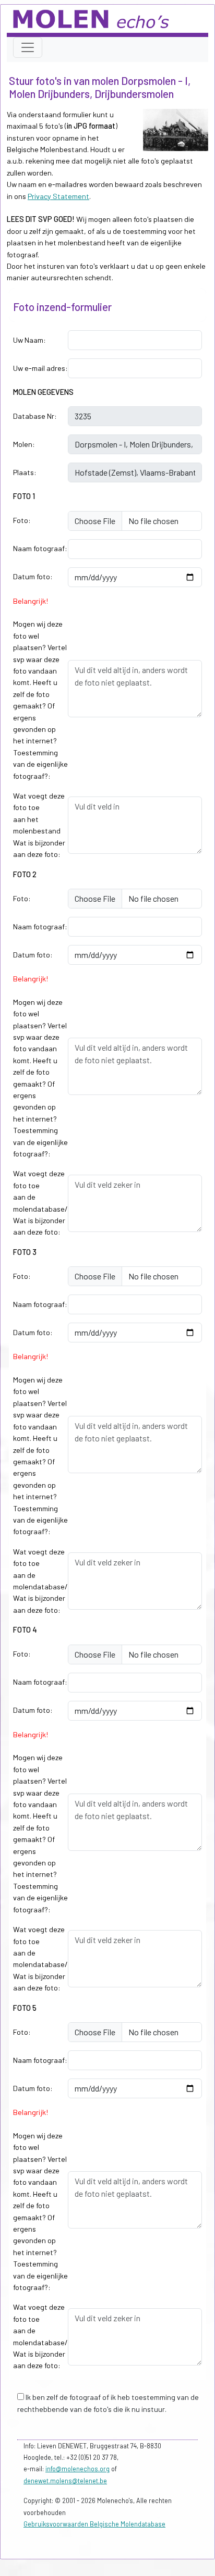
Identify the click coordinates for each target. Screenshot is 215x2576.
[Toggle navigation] (28, 47)
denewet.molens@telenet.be (65, 2481)
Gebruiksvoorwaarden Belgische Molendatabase (94, 2524)
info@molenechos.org (77, 2469)
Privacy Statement (58, 196)
